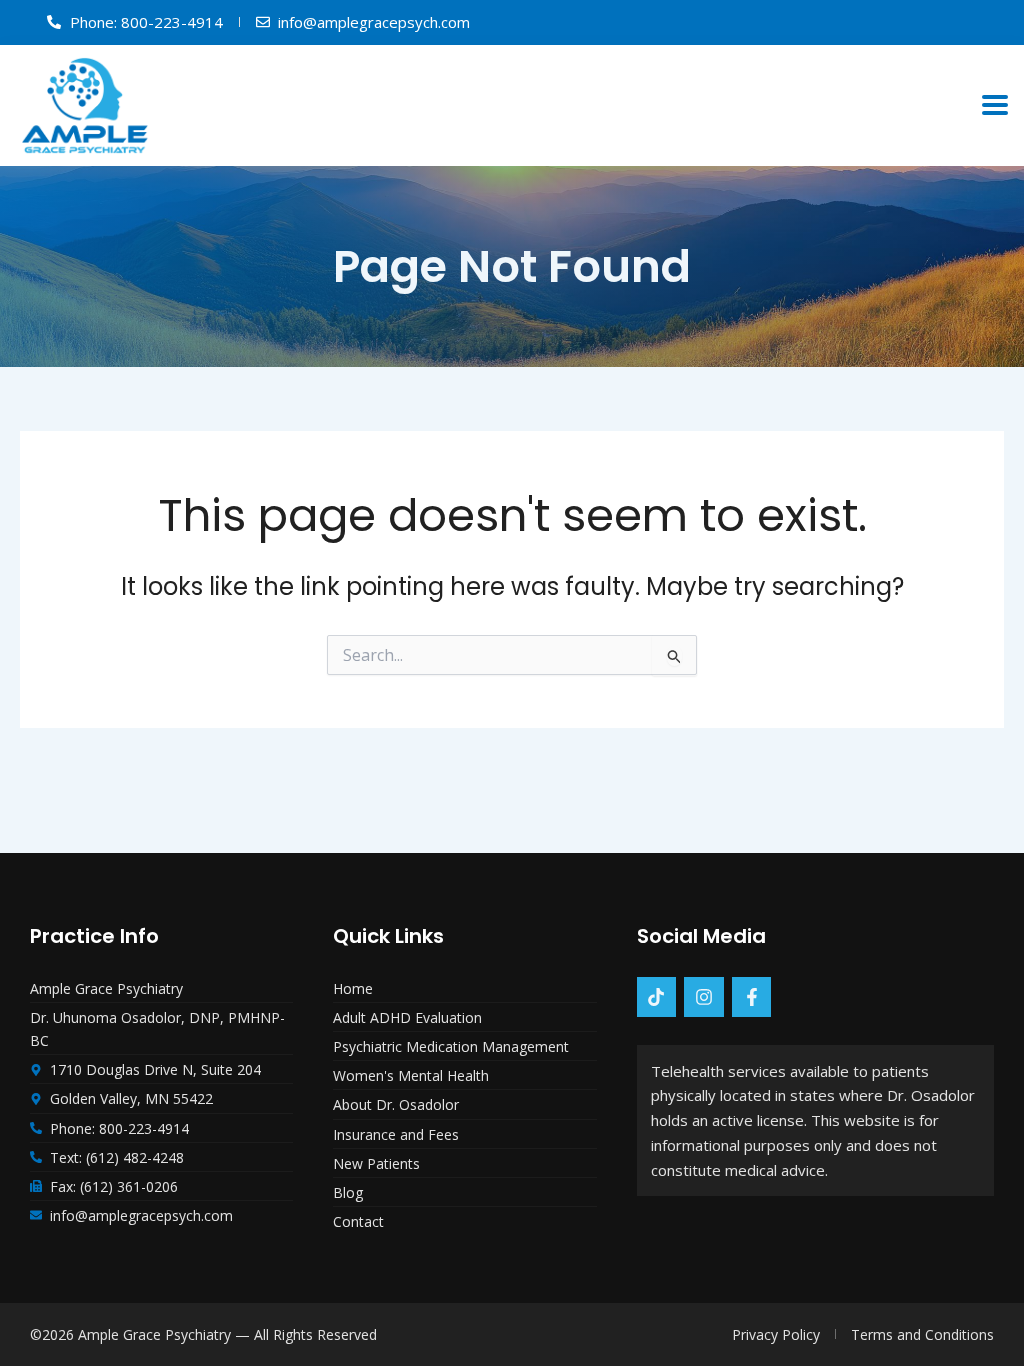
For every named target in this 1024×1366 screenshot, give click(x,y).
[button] (995, 105)
